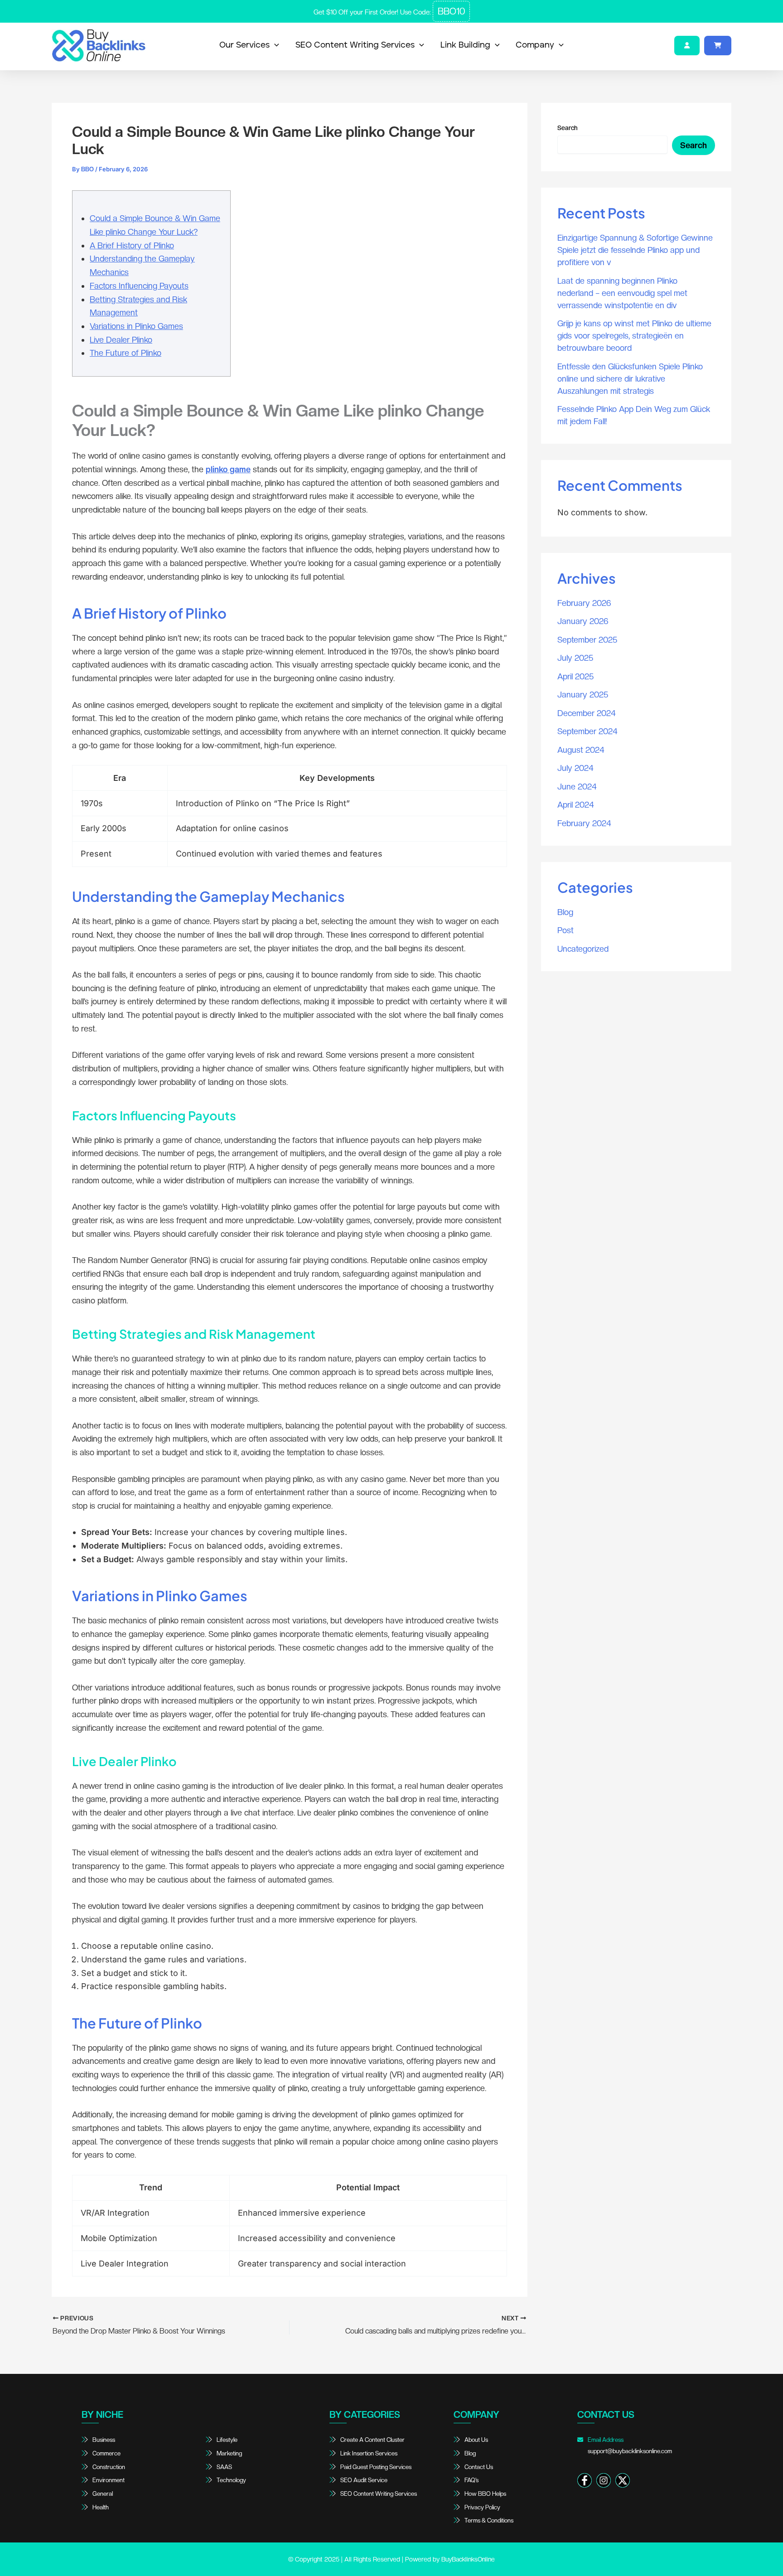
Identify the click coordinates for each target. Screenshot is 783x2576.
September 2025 (587, 640)
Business (104, 2440)
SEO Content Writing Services (355, 45)
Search (568, 128)
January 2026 (583, 621)
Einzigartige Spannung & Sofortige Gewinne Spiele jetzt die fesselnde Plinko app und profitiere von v (635, 250)
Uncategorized (583, 949)
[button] (274, 45)
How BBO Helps (485, 2494)
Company (535, 45)
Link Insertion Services (369, 2453)
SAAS (224, 2467)
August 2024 (581, 750)
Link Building (465, 45)
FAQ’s (471, 2480)
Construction (109, 2467)
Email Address (629, 2445)
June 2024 (577, 787)
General (103, 2494)
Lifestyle (227, 2440)
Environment (109, 2480)
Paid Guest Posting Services (376, 2467)
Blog (565, 912)
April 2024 (576, 805)
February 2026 (584, 603)
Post (565, 930)
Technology (231, 2480)
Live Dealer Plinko (121, 340)
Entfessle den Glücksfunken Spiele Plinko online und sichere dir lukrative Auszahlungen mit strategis (630, 379)
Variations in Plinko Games (136, 326)
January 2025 (583, 695)
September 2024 (587, 731)
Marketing (229, 2453)
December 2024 (587, 713)
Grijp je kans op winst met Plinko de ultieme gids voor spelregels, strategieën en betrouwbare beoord (634, 336)
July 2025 (575, 658)
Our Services (244, 45)
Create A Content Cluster (372, 2440)
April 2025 (575, 676)
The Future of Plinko (126, 353)
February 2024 (584, 823)
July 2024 (575, 768)
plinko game (228, 469)
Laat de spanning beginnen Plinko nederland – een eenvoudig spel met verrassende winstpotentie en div (622, 293)
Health (101, 2507)
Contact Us (479, 2467)
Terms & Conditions (489, 2520)
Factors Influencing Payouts (139, 286)
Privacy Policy (482, 2507)
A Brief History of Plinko (132, 245)
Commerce (106, 2453)
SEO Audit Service (364, 2480)
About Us (476, 2440)
